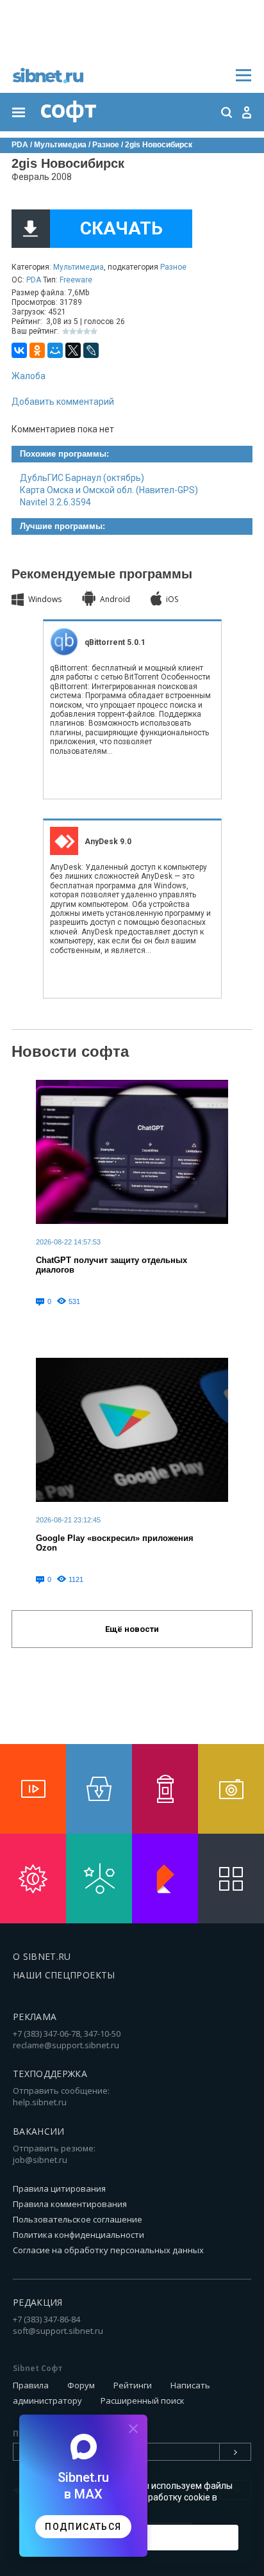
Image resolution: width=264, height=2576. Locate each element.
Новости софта (70, 1051)
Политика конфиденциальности (78, 2235)
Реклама (35, 2017)
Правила (31, 2385)
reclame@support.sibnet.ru (66, 2045)
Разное (173, 267)
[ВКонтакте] (19, 350)
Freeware (76, 280)
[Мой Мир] (55, 350)
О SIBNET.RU (42, 1956)
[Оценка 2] (73, 331)
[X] (73, 350)
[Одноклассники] (37, 350)
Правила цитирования (59, 2189)
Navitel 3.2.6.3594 (55, 502)
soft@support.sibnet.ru (58, 2331)
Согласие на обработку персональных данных (108, 2250)
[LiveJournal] (91, 350)
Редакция (38, 2302)
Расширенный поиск (143, 2401)
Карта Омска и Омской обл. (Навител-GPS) (109, 490)
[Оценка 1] (66, 331)
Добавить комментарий (63, 402)
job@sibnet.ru (40, 2160)
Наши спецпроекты (64, 1975)
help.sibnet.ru (40, 2102)
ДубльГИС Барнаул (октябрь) (82, 478)
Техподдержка (50, 2074)
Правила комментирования (70, 2204)
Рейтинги (133, 2385)
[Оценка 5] (94, 331)
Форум (81, 2385)
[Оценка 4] (87, 331)
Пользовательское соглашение (78, 2219)
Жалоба (29, 376)
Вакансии (39, 2131)
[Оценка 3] (80, 331)
